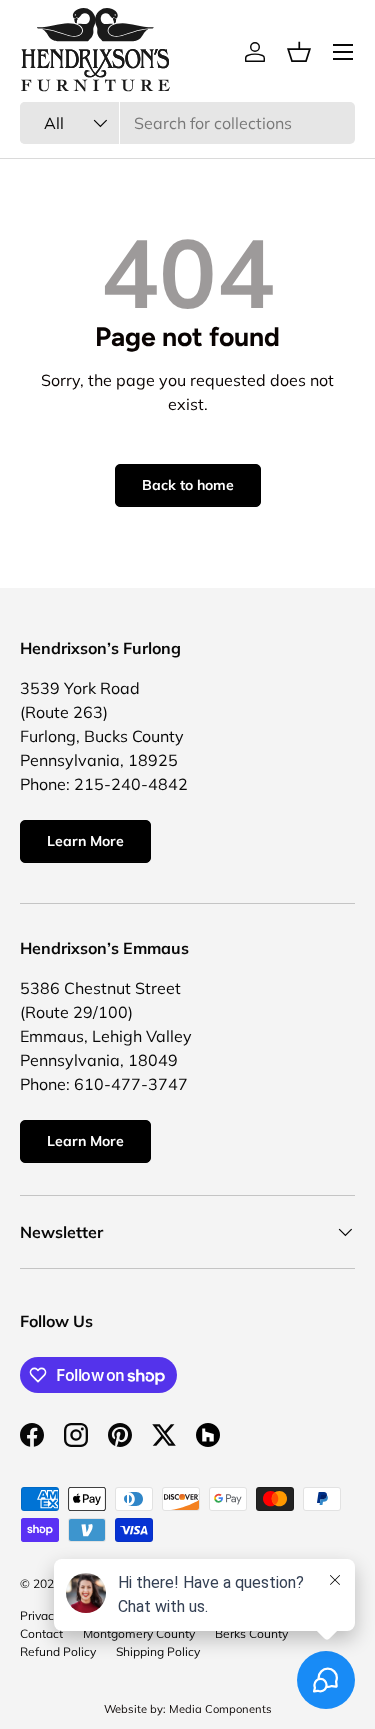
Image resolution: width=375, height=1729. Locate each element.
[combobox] (187, 123)
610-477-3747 (131, 1084)
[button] (299, 52)
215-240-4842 (131, 784)
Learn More (85, 841)
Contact (41, 1633)
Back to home (188, 485)
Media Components (220, 1709)
